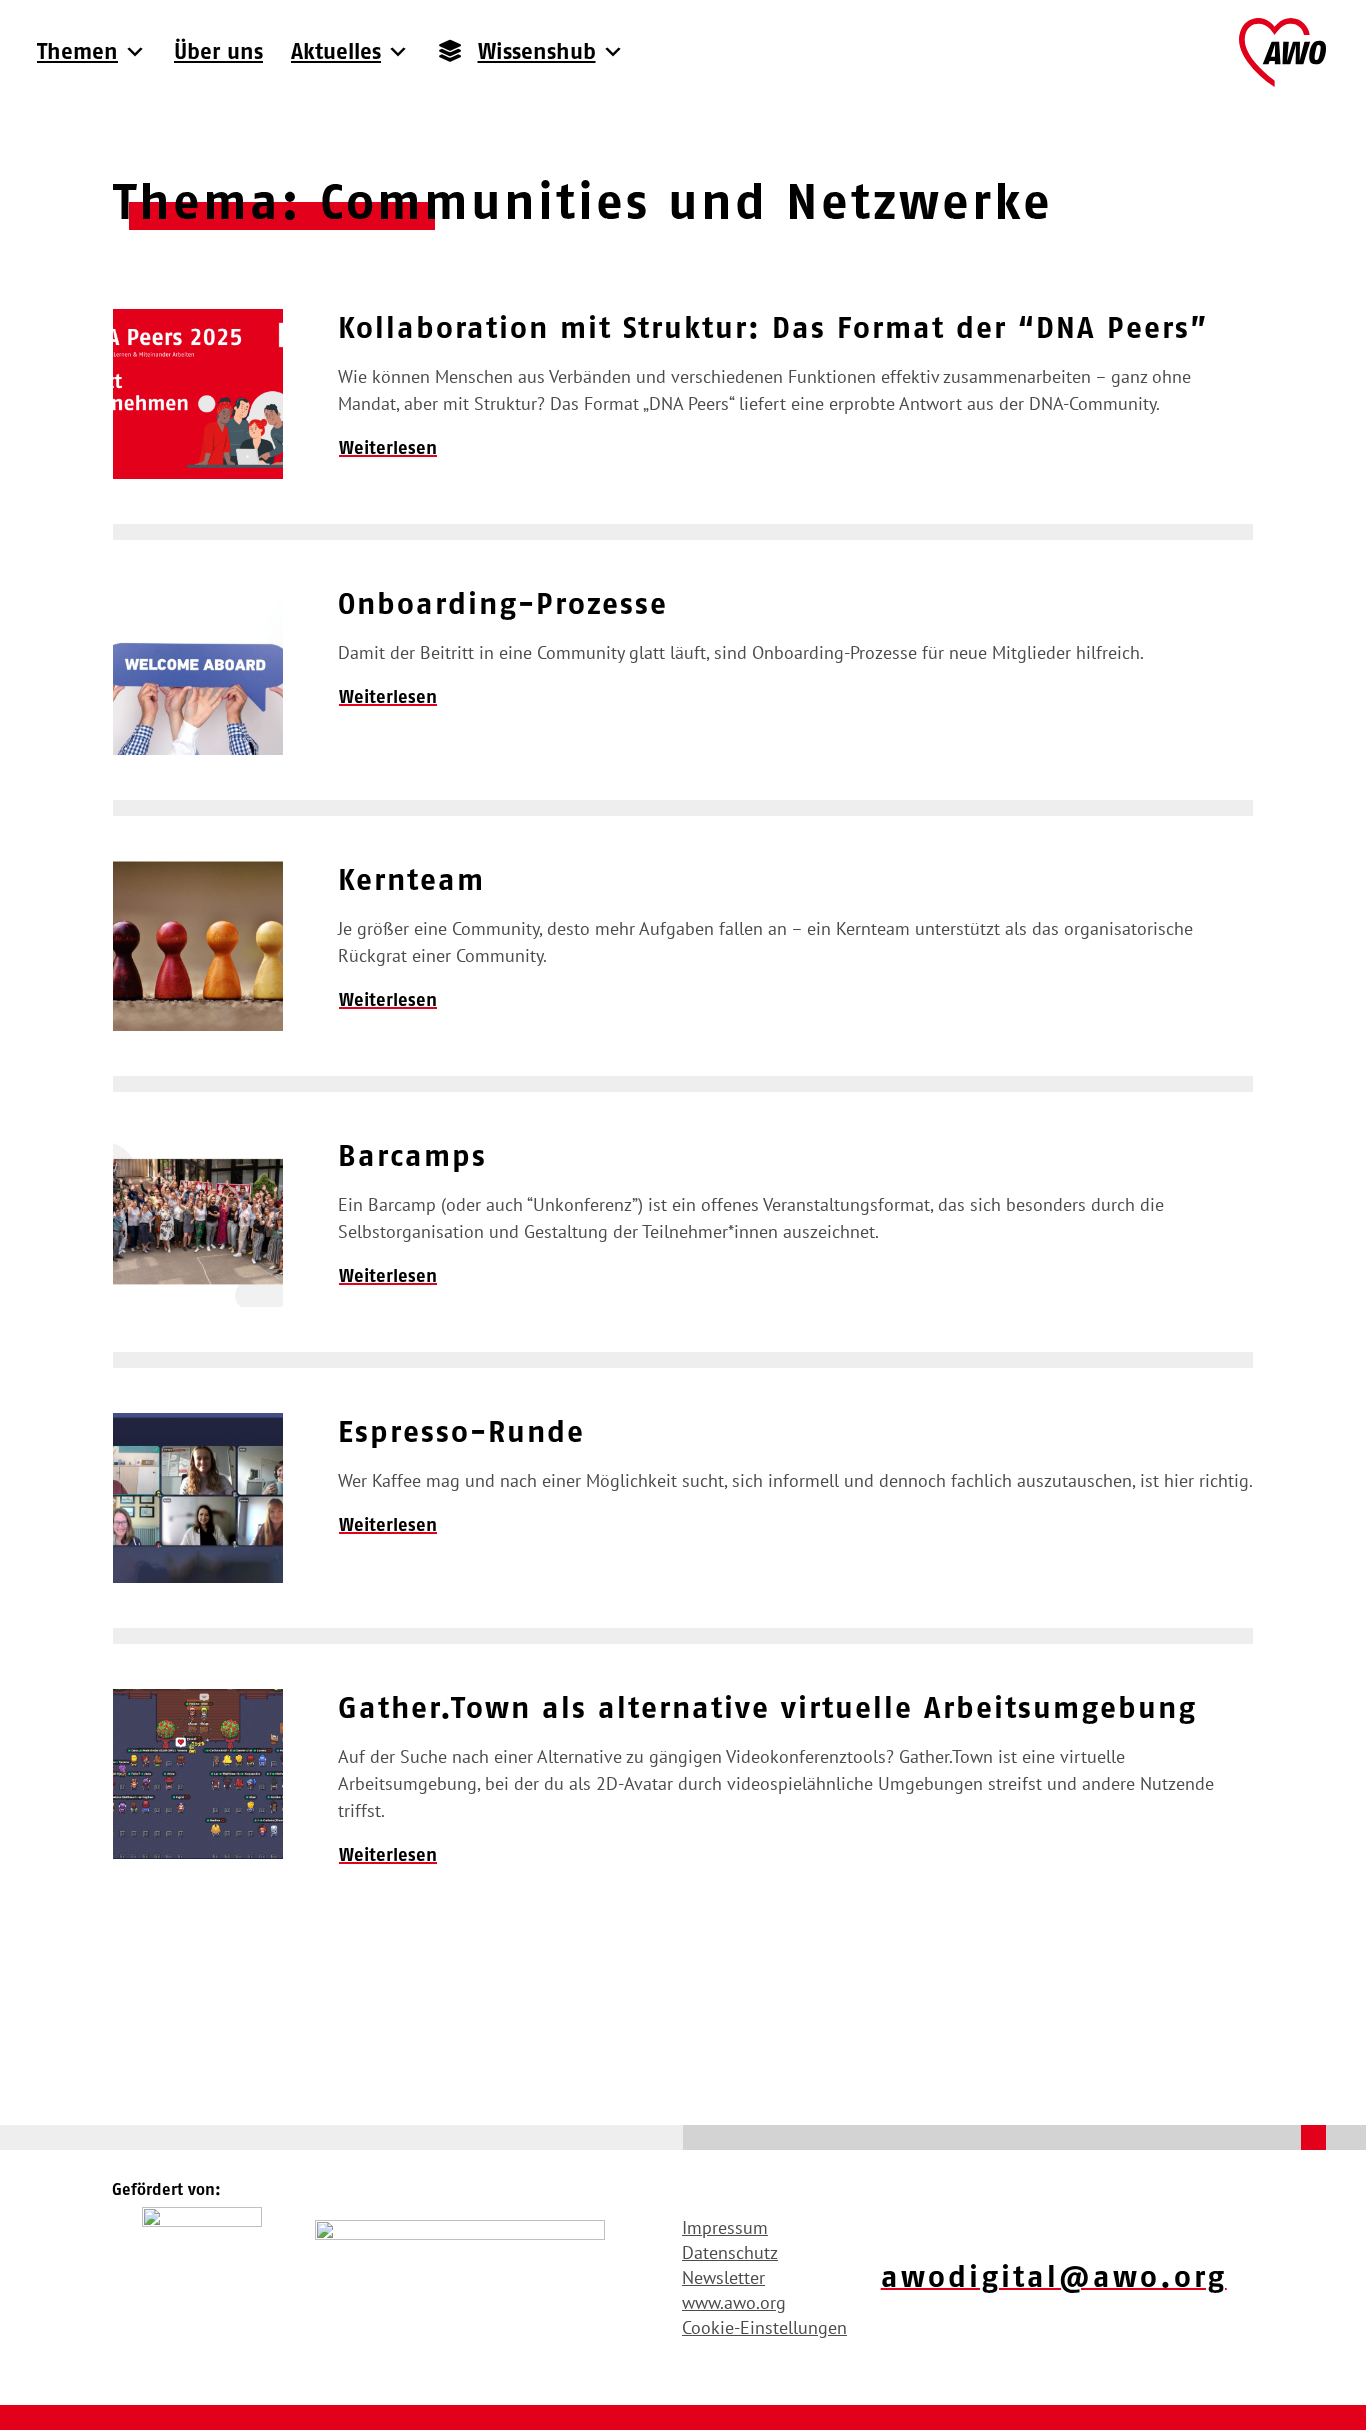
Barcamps (412, 1155)
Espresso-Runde (461, 1431)
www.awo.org (734, 2302)
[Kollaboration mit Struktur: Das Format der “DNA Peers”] (198, 394)
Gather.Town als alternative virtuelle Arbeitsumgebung (767, 1707)
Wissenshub (537, 51)
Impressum (725, 2227)
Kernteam (411, 879)
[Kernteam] (198, 946)
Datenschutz (730, 2252)
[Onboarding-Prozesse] (198, 670)
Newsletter (723, 2277)
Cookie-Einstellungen (764, 2327)
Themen (77, 51)
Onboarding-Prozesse (503, 603)
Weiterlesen (388, 448)
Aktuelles (336, 51)
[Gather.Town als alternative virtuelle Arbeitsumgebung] (198, 1774)
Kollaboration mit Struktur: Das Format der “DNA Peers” (773, 327)
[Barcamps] (198, 1222)
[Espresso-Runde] (198, 1498)
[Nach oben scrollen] (1313, 2137)
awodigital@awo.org (1054, 2276)
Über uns (218, 51)
